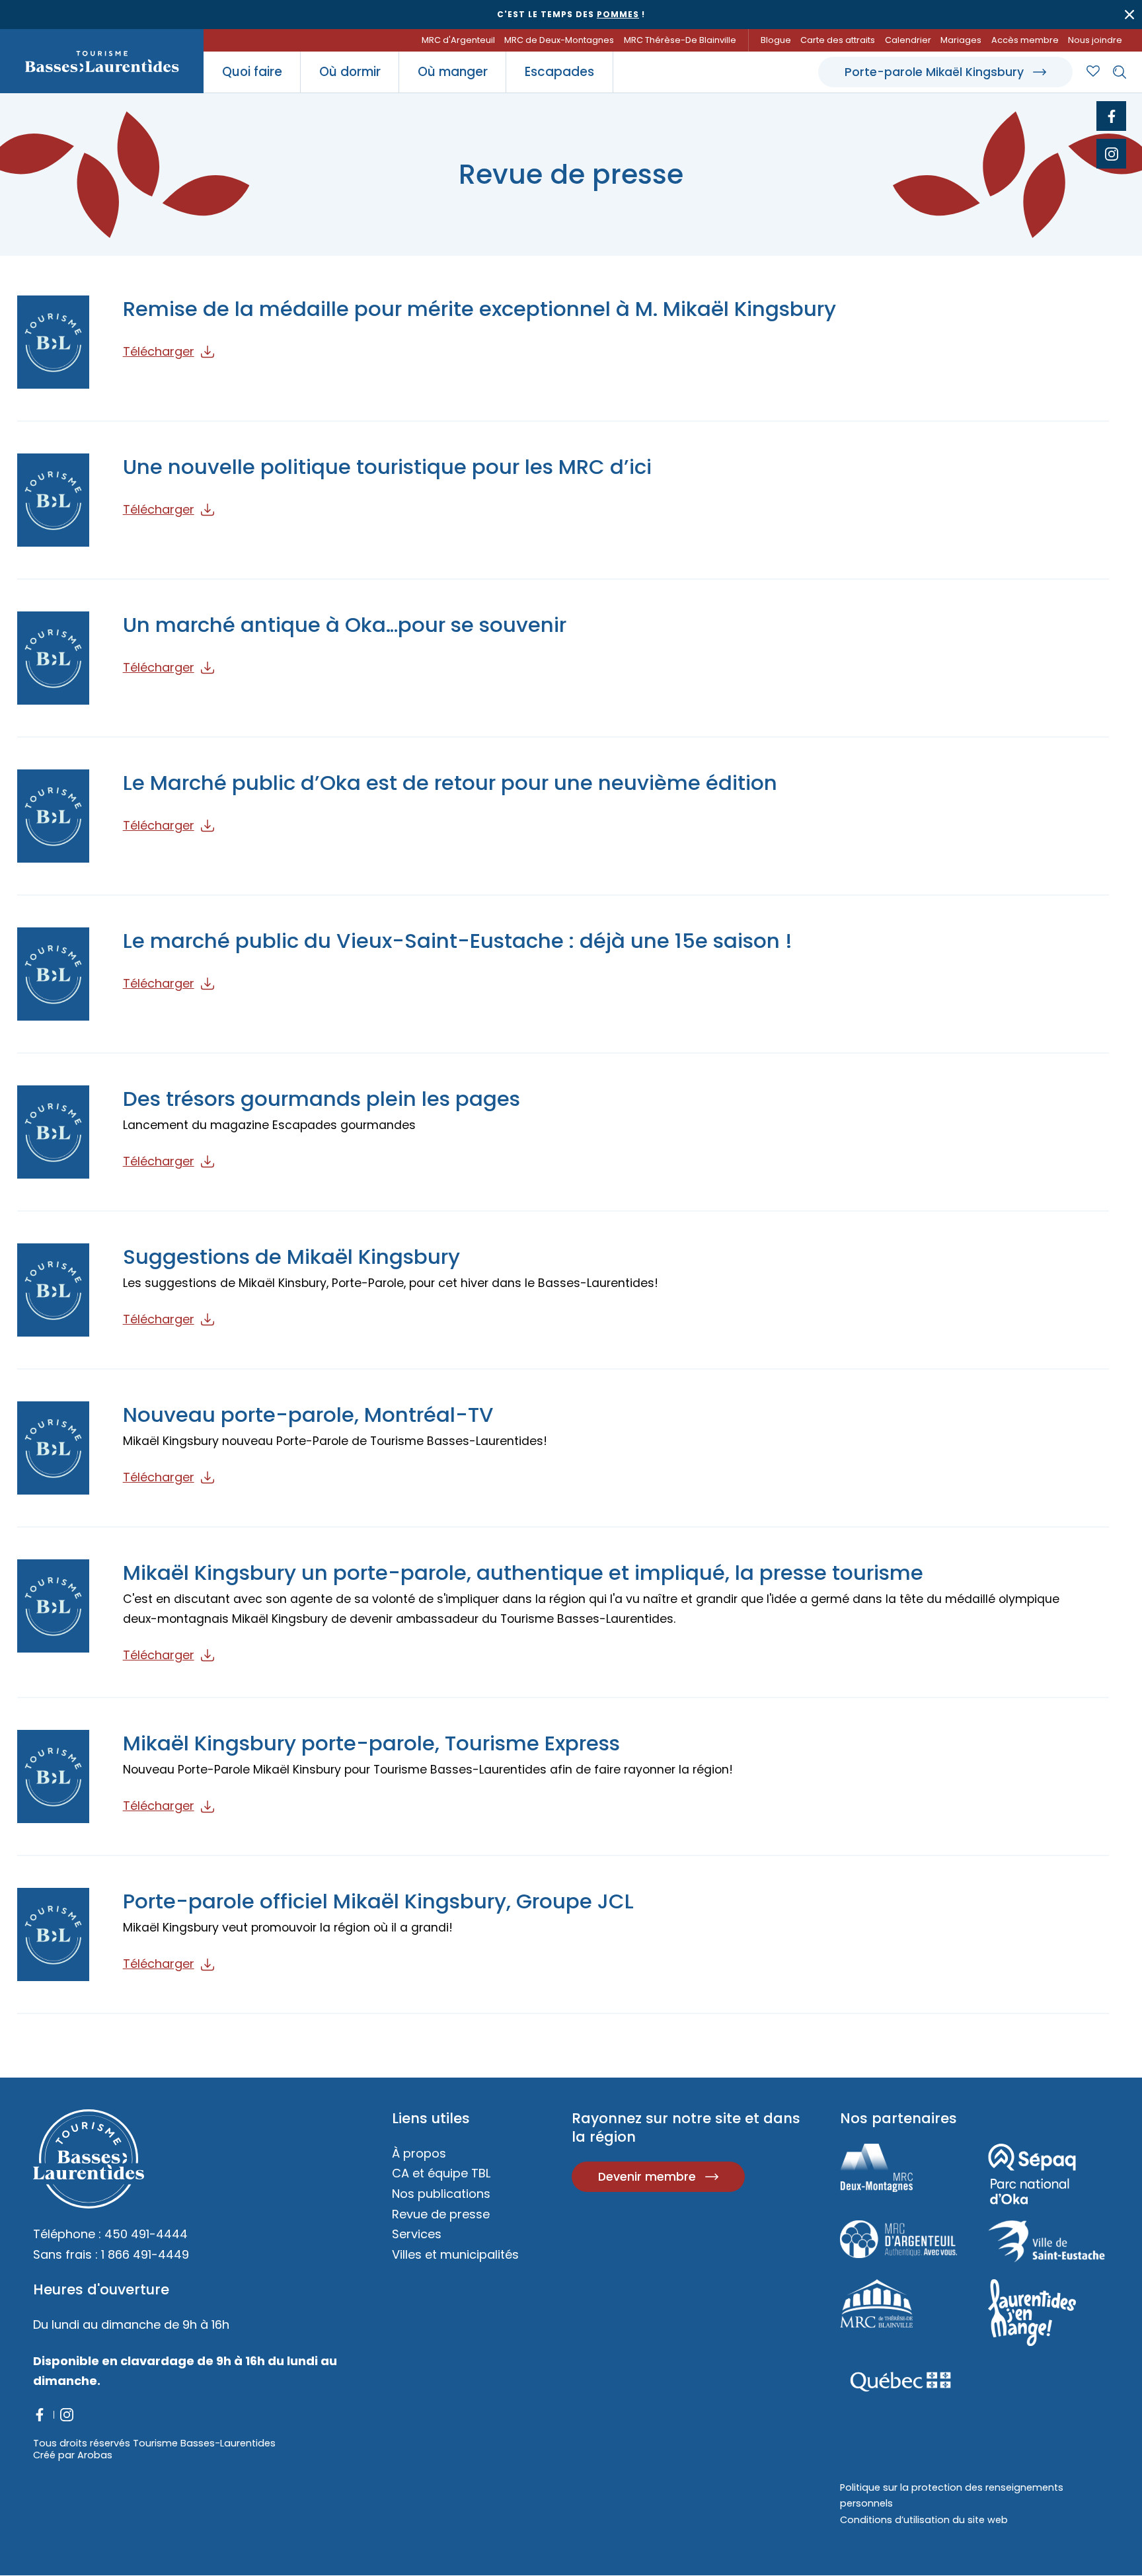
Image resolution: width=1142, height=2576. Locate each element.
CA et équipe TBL (441, 2173)
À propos (419, 2153)
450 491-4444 (146, 2234)
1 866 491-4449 (145, 2254)
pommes (618, 14)
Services (417, 2234)
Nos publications (441, 2194)
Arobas (95, 2455)
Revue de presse (441, 2214)
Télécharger (159, 351)
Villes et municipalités (455, 2254)
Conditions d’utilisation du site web (924, 2520)
